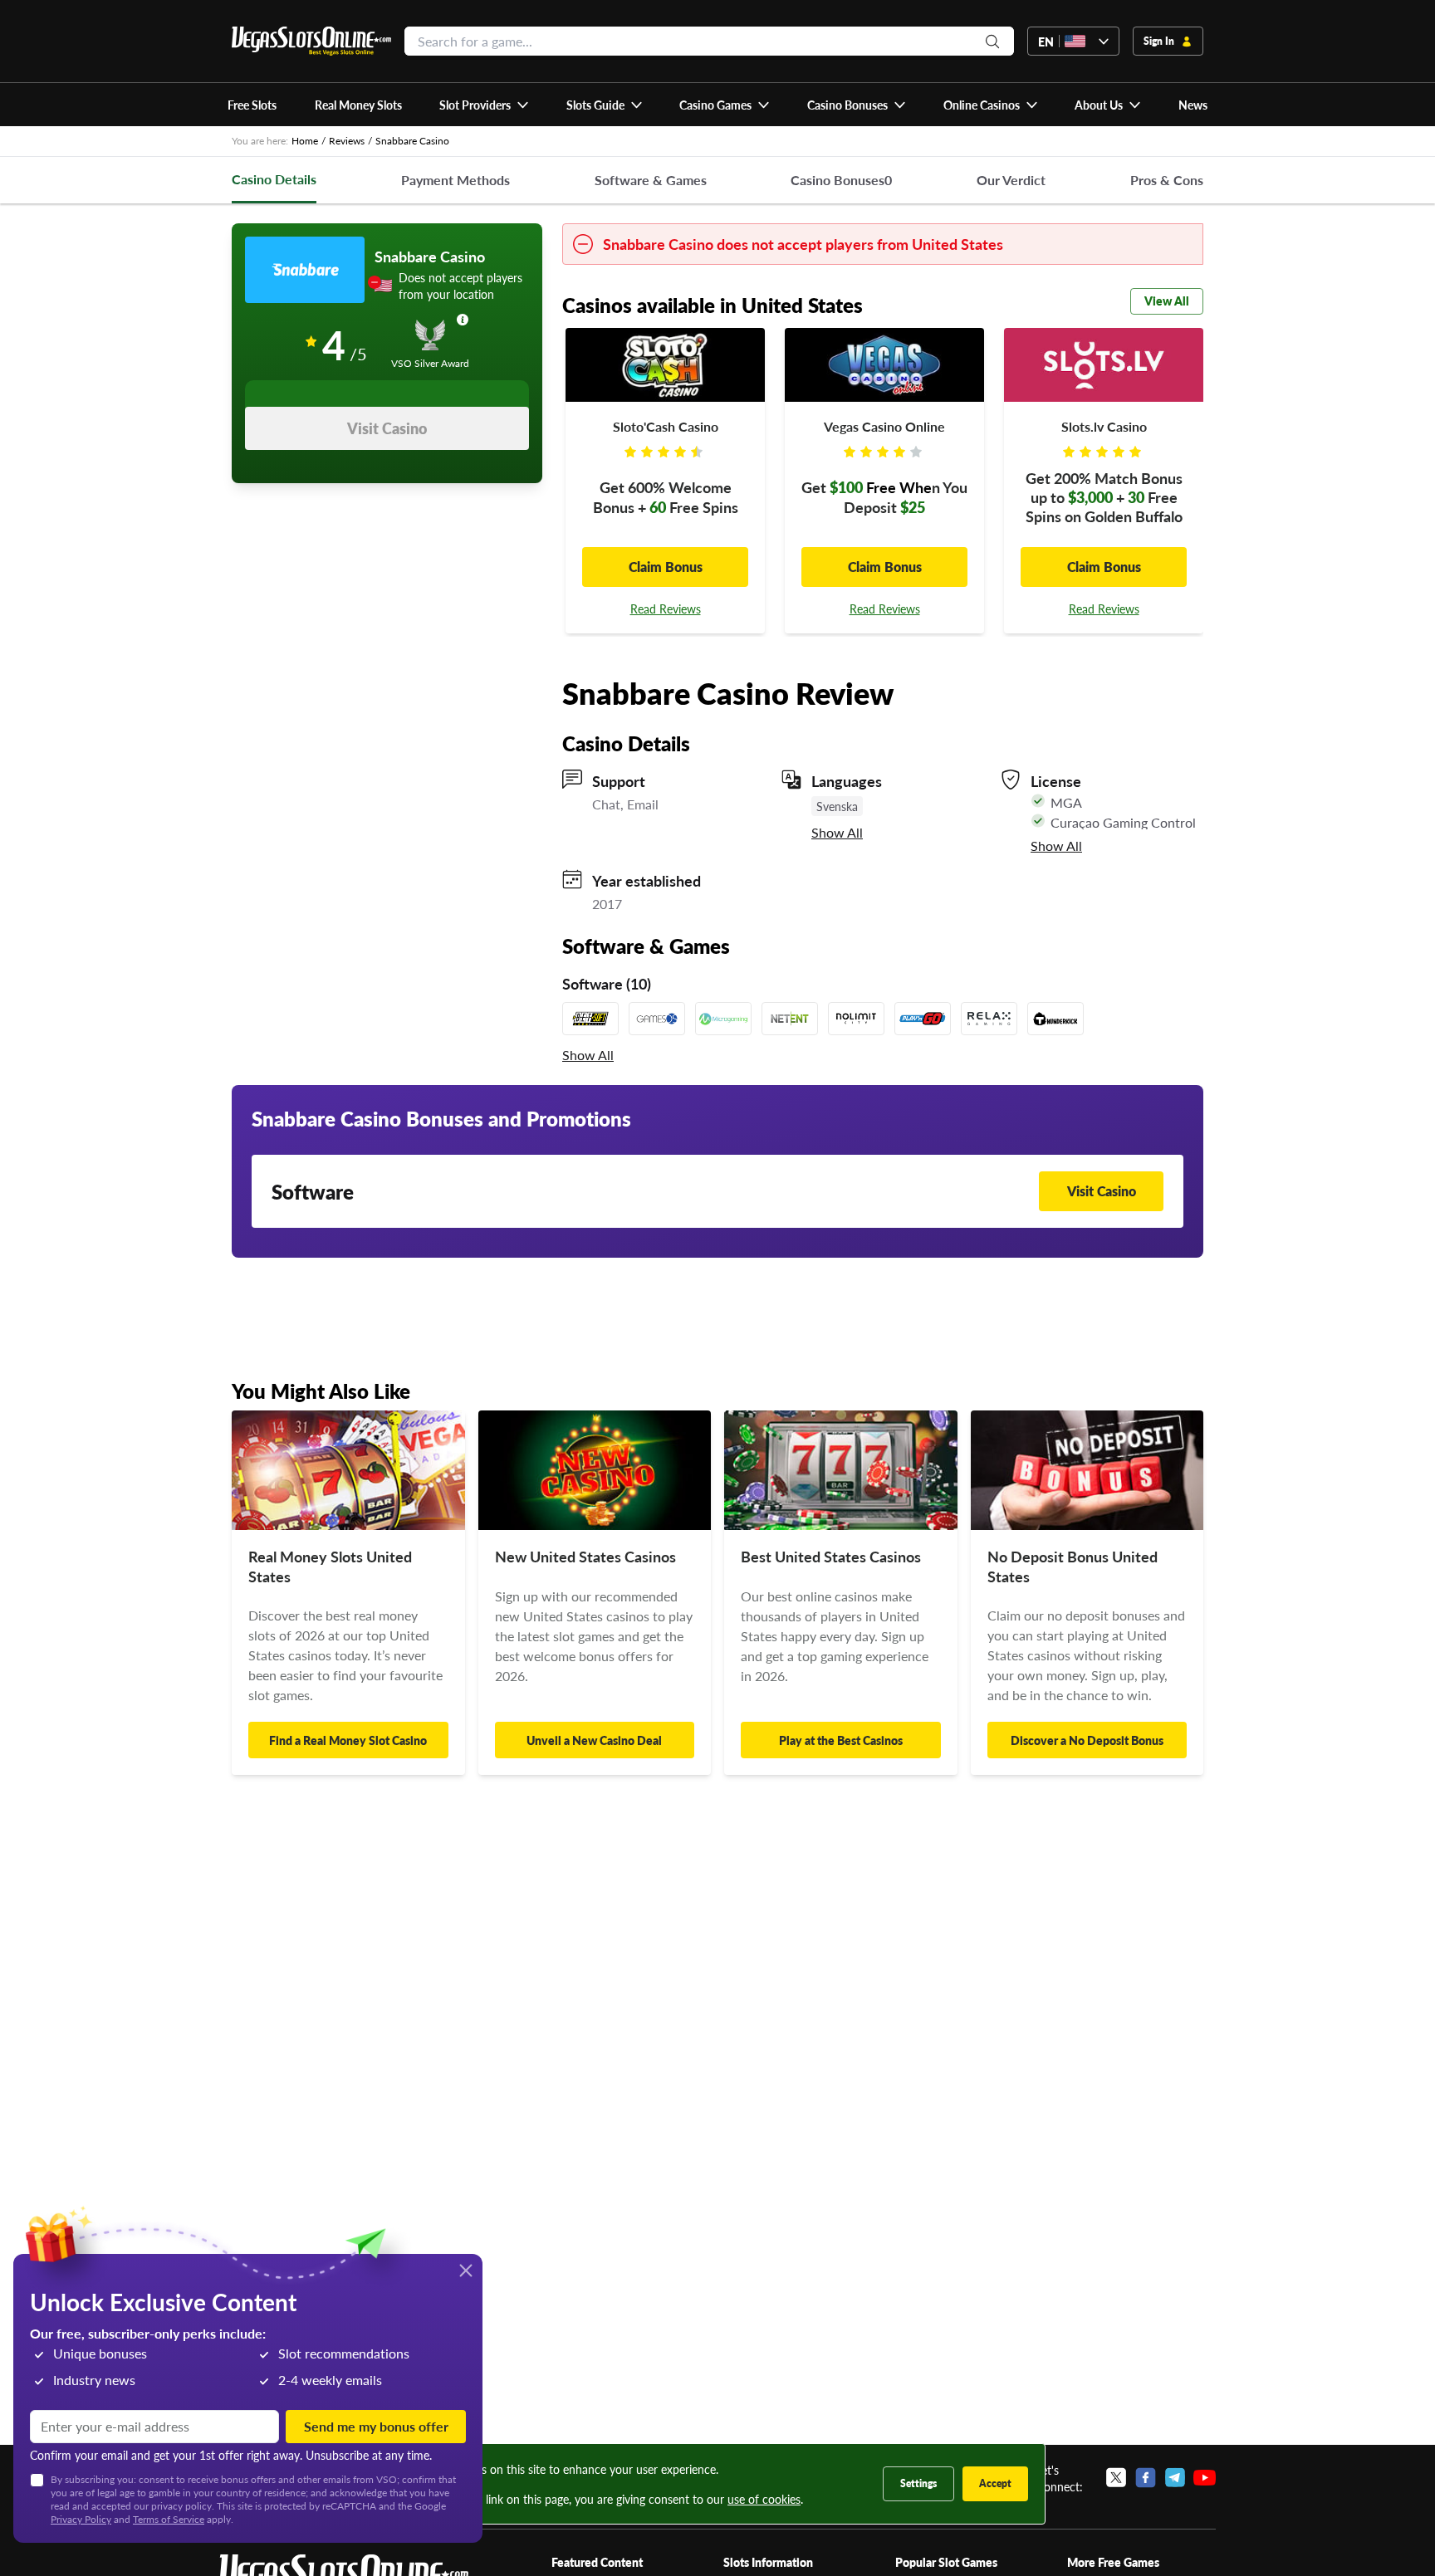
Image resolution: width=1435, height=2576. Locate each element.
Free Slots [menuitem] (252, 105)
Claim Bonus (666, 567)
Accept (995, 2483)
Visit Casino (387, 428)
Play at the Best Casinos (841, 1740)
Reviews (347, 141)
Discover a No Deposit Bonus (1087, 1740)
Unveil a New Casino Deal (594, 1740)
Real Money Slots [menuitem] (358, 105)
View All (1167, 301)
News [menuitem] (1193, 105)
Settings (918, 2483)
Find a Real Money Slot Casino (348, 1740)
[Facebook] (1146, 2478)
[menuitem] (485, 105)
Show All (837, 833)
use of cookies (764, 2499)
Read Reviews (666, 609)
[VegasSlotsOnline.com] (311, 41)
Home (305, 141)
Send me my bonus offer (376, 2426)
